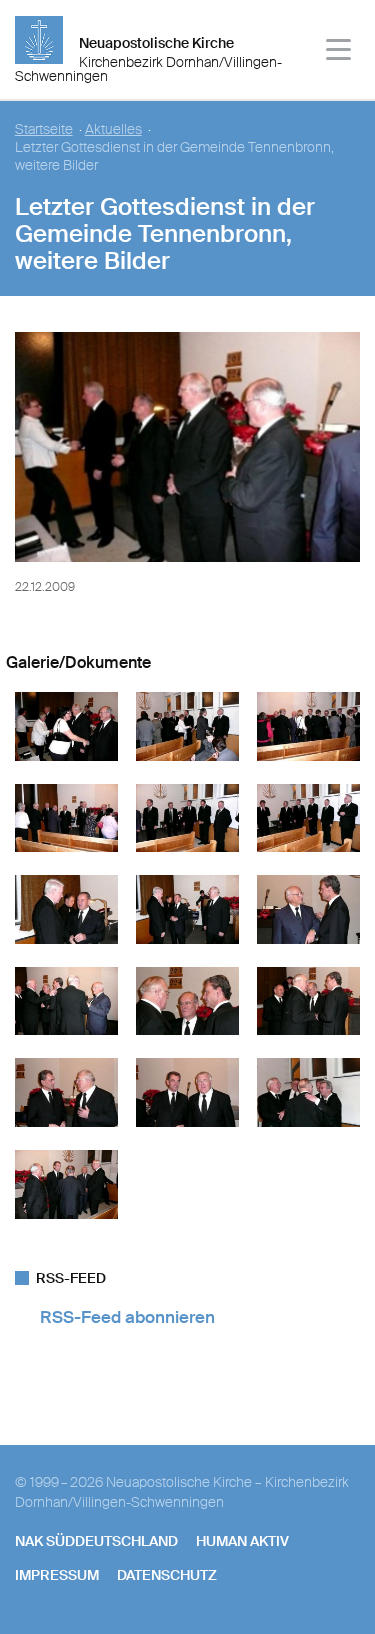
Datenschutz (167, 1575)
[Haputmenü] (339, 52)
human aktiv (242, 1541)
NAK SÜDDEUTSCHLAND (96, 1541)
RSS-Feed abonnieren (127, 1317)
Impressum (57, 1575)
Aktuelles (113, 129)
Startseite (44, 129)
